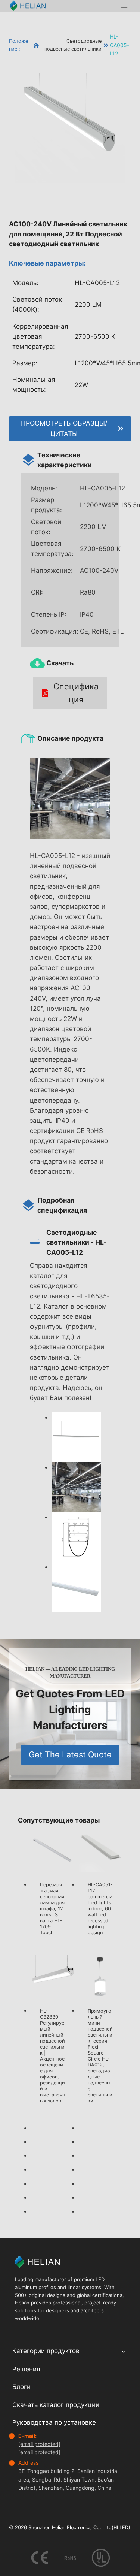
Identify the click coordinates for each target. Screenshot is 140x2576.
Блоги (21, 2387)
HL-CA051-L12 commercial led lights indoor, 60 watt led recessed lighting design (100, 1909)
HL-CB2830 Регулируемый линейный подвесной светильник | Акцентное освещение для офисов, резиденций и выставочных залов (52, 2056)
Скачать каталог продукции (56, 2404)
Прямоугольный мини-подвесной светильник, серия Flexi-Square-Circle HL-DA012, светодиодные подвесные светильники (100, 2056)
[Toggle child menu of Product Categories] (124, 2351)
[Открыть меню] (124, 6)
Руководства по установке (54, 2422)
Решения (26, 2369)
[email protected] (39, 2444)
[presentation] (53, 1851)
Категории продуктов (46, 2351)
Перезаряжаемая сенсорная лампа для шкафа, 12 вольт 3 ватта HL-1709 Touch (52, 1909)
